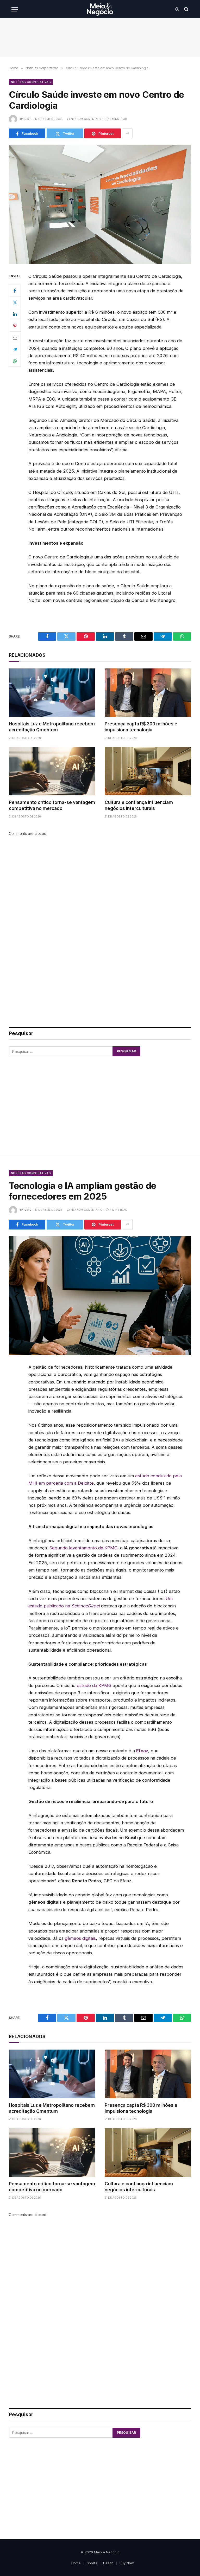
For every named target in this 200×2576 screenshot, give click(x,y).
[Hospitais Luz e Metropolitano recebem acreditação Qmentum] (52, 693)
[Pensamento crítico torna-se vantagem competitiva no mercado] (52, 771)
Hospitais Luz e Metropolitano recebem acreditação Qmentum (52, 727)
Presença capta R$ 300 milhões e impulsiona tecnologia (141, 727)
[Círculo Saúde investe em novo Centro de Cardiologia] (100, 205)
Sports (92, 2563)
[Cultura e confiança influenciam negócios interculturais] (148, 771)
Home (76, 2563)
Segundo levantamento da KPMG (83, 1548)
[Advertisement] (100, 38)
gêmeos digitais (80, 1938)
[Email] (15, 337)
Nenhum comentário (87, 119)
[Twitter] (15, 302)
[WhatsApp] (15, 361)
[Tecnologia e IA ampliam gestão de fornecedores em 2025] (100, 1296)
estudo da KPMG (94, 1685)
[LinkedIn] (15, 314)
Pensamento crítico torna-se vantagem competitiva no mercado (52, 805)
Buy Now (127, 2563)
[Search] (186, 9)
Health (108, 2563)
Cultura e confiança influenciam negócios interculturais (139, 805)
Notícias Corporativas (31, 82)
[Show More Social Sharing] (127, 133)
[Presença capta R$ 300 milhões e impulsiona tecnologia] (148, 693)
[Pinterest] (15, 326)
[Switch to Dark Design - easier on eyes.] (177, 9)
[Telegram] (15, 349)
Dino (28, 119)
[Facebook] (15, 291)
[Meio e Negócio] (100, 9)
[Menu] (15, 9)
